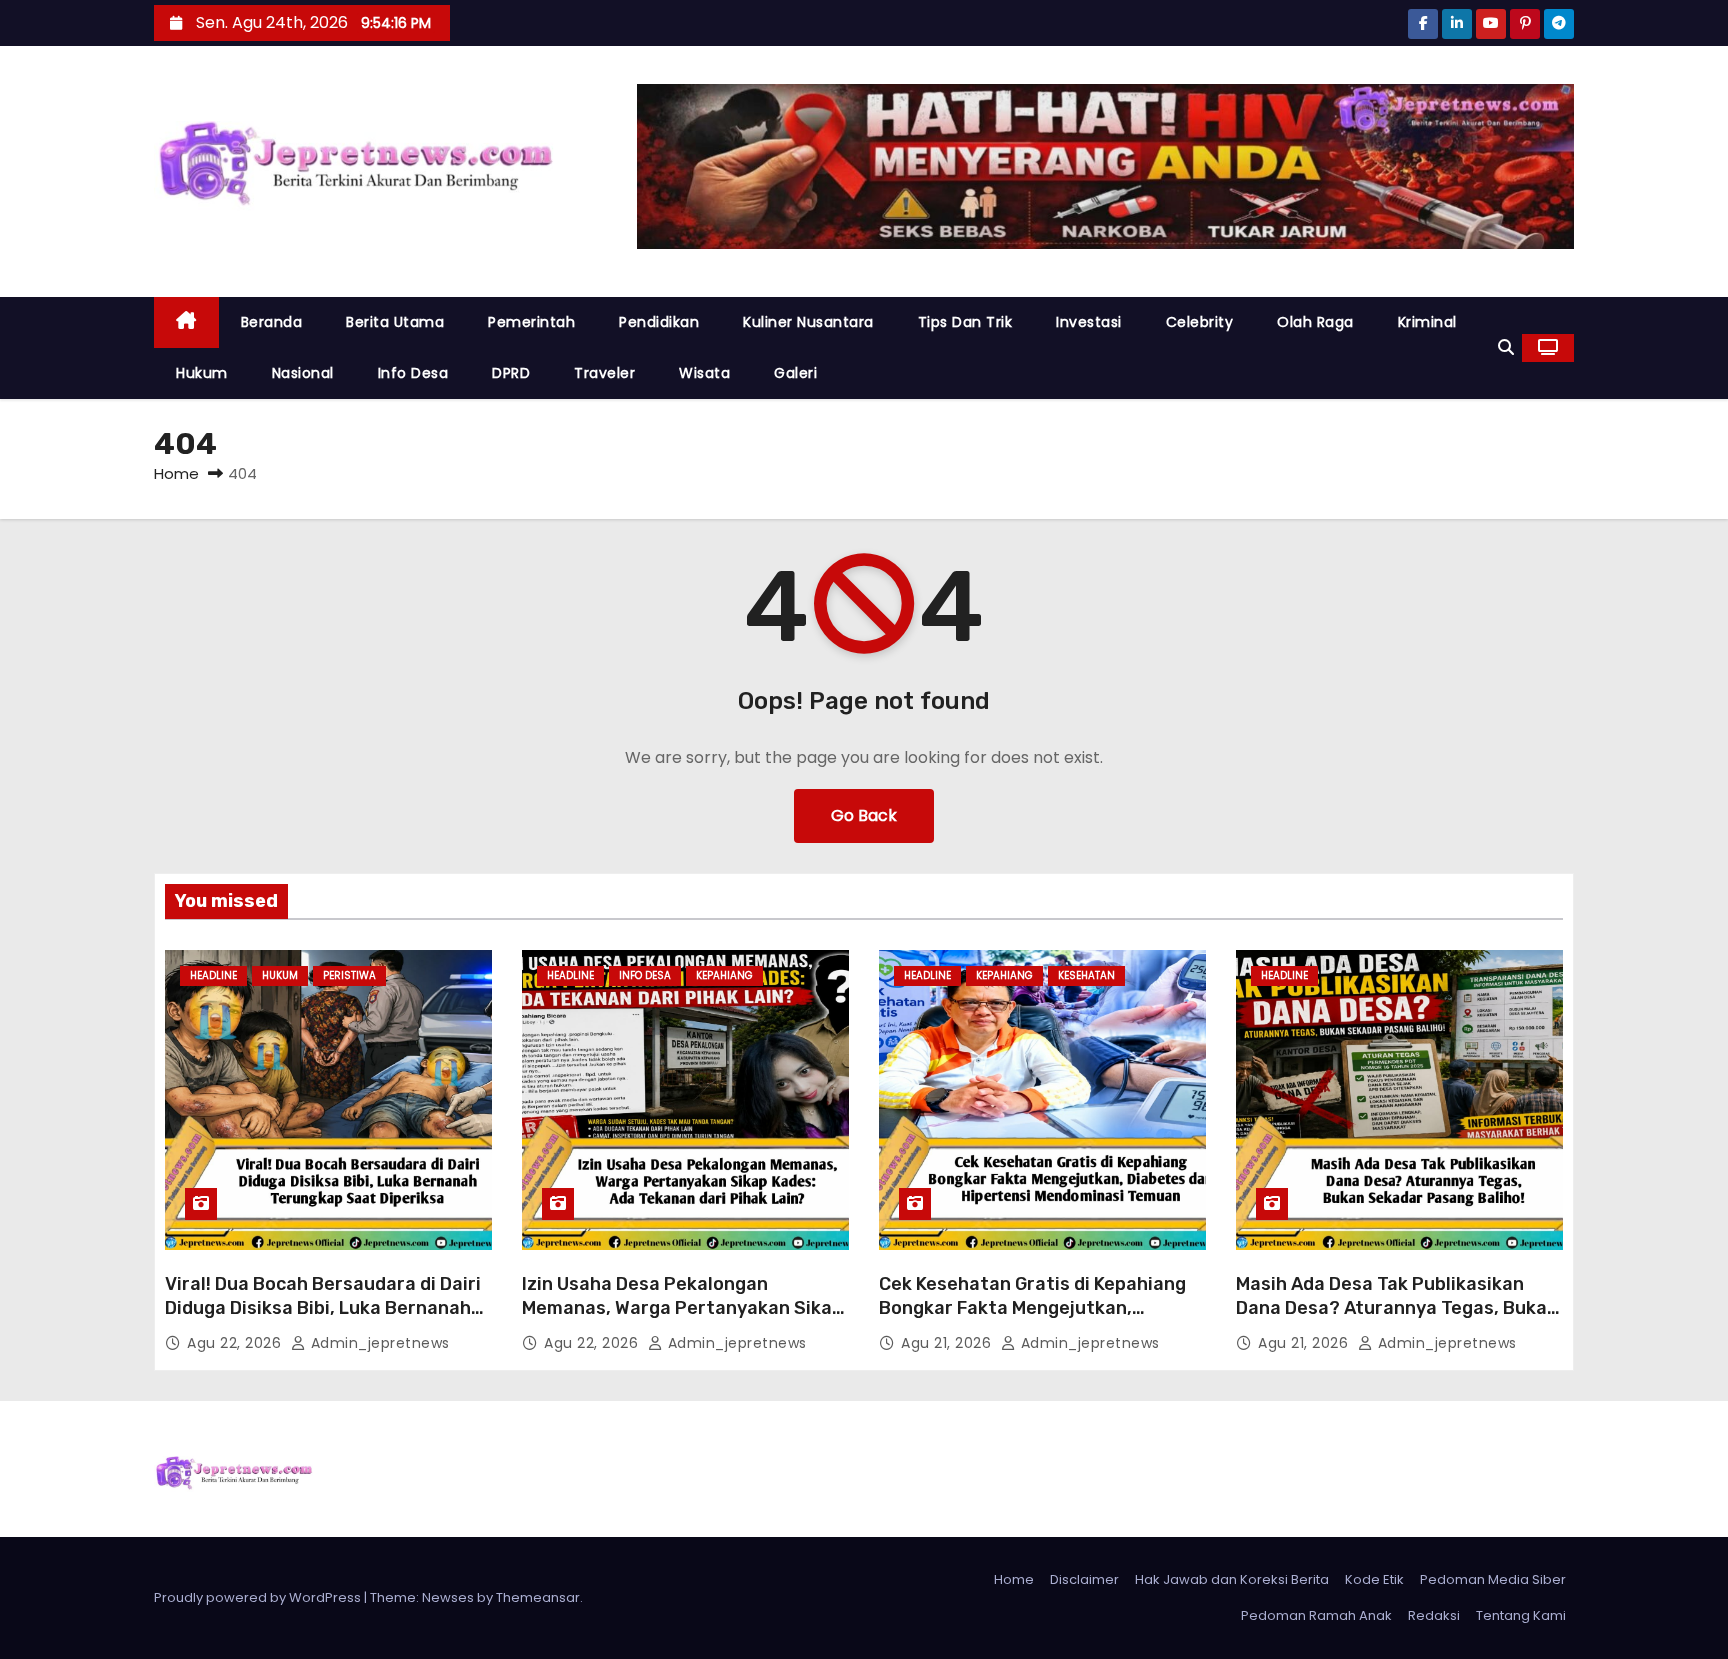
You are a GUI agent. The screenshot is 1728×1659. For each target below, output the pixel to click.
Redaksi (1434, 1615)
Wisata (704, 373)
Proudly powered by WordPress (259, 1597)
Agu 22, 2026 (236, 1343)
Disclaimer (1084, 1579)
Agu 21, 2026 (948, 1343)
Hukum (202, 373)
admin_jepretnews (378, 1343)
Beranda (272, 322)
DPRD (511, 373)
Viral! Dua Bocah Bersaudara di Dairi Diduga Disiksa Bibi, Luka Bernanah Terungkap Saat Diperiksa (323, 1308)
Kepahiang (724, 975)
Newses (448, 1597)
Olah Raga (1315, 322)
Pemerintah (531, 322)
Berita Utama (395, 322)
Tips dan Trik (965, 322)
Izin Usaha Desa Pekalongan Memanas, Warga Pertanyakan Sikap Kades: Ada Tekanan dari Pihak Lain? (682, 1308)
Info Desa (413, 373)
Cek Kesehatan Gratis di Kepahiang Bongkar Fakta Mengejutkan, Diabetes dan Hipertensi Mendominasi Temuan (1032, 1320)
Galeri (795, 373)
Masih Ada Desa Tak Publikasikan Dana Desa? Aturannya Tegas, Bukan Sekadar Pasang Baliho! (1397, 1308)
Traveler (604, 373)
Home (176, 473)
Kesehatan (1086, 975)
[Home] (186, 322)
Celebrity (1200, 322)
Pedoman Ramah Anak (1316, 1615)
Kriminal (1427, 322)
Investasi (1089, 322)
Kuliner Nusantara (808, 322)
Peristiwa (349, 975)
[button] (1506, 347)
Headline (213, 975)
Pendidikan (659, 322)
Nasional (303, 373)
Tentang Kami (1521, 1615)
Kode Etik (1374, 1579)
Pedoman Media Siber (1493, 1579)
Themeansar (538, 1597)
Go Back (864, 815)
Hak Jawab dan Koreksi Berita (1232, 1579)
